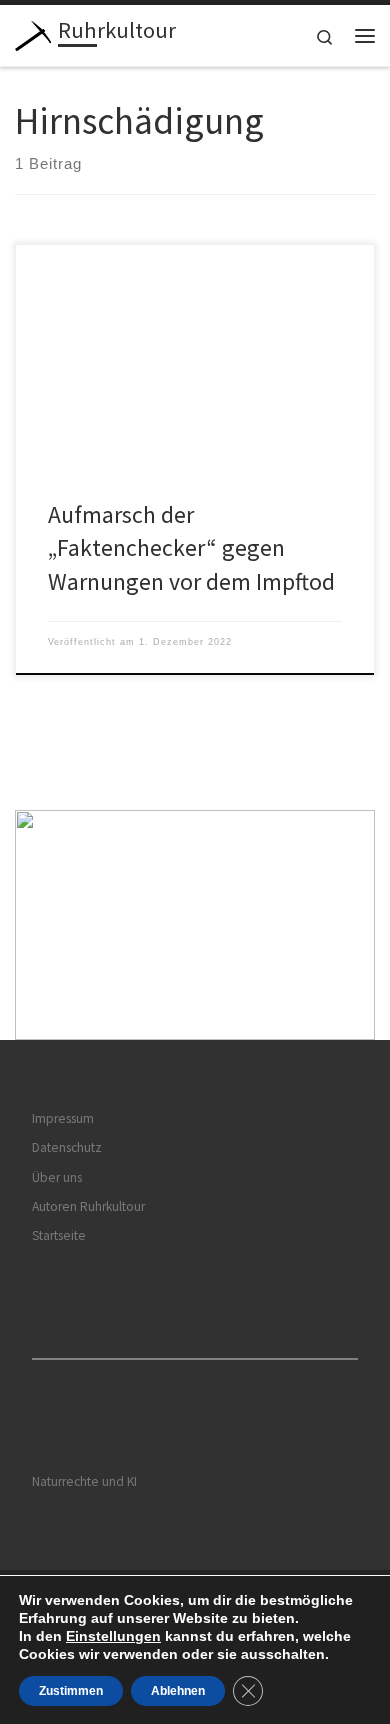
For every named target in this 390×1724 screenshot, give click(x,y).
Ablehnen (178, 1691)
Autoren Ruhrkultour (88, 1206)
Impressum (63, 1118)
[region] (195, 925)
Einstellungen (113, 1636)
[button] (195, 925)
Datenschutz (67, 1147)
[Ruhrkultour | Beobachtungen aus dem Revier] (33, 33)
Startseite (59, 1235)
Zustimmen (71, 1691)
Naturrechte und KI (84, 1481)
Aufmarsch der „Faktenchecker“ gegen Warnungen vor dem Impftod (191, 548)
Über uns (57, 1177)
